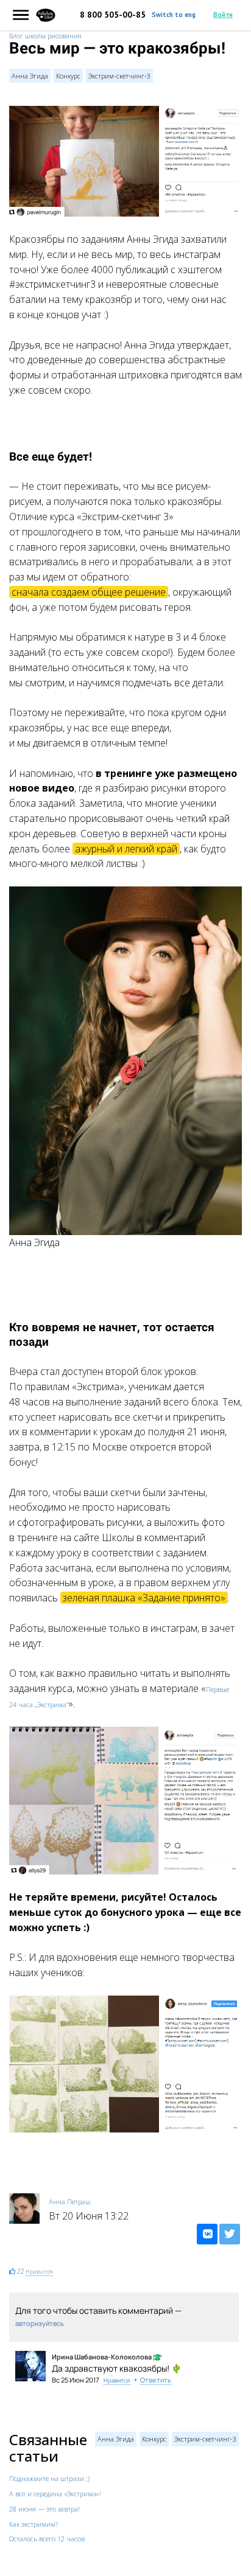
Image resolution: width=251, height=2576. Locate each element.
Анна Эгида (30, 76)
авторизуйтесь (40, 2323)
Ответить (156, 2380)
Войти (223, 15)
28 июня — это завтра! (44, 2509)
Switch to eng (174, 15)
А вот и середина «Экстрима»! (55, 2494)
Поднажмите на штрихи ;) (49, 2478)
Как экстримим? (34, 2524)
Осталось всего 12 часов (47, 2539)
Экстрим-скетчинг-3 (119, 76)
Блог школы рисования (45, 36)
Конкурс (68, 76)
